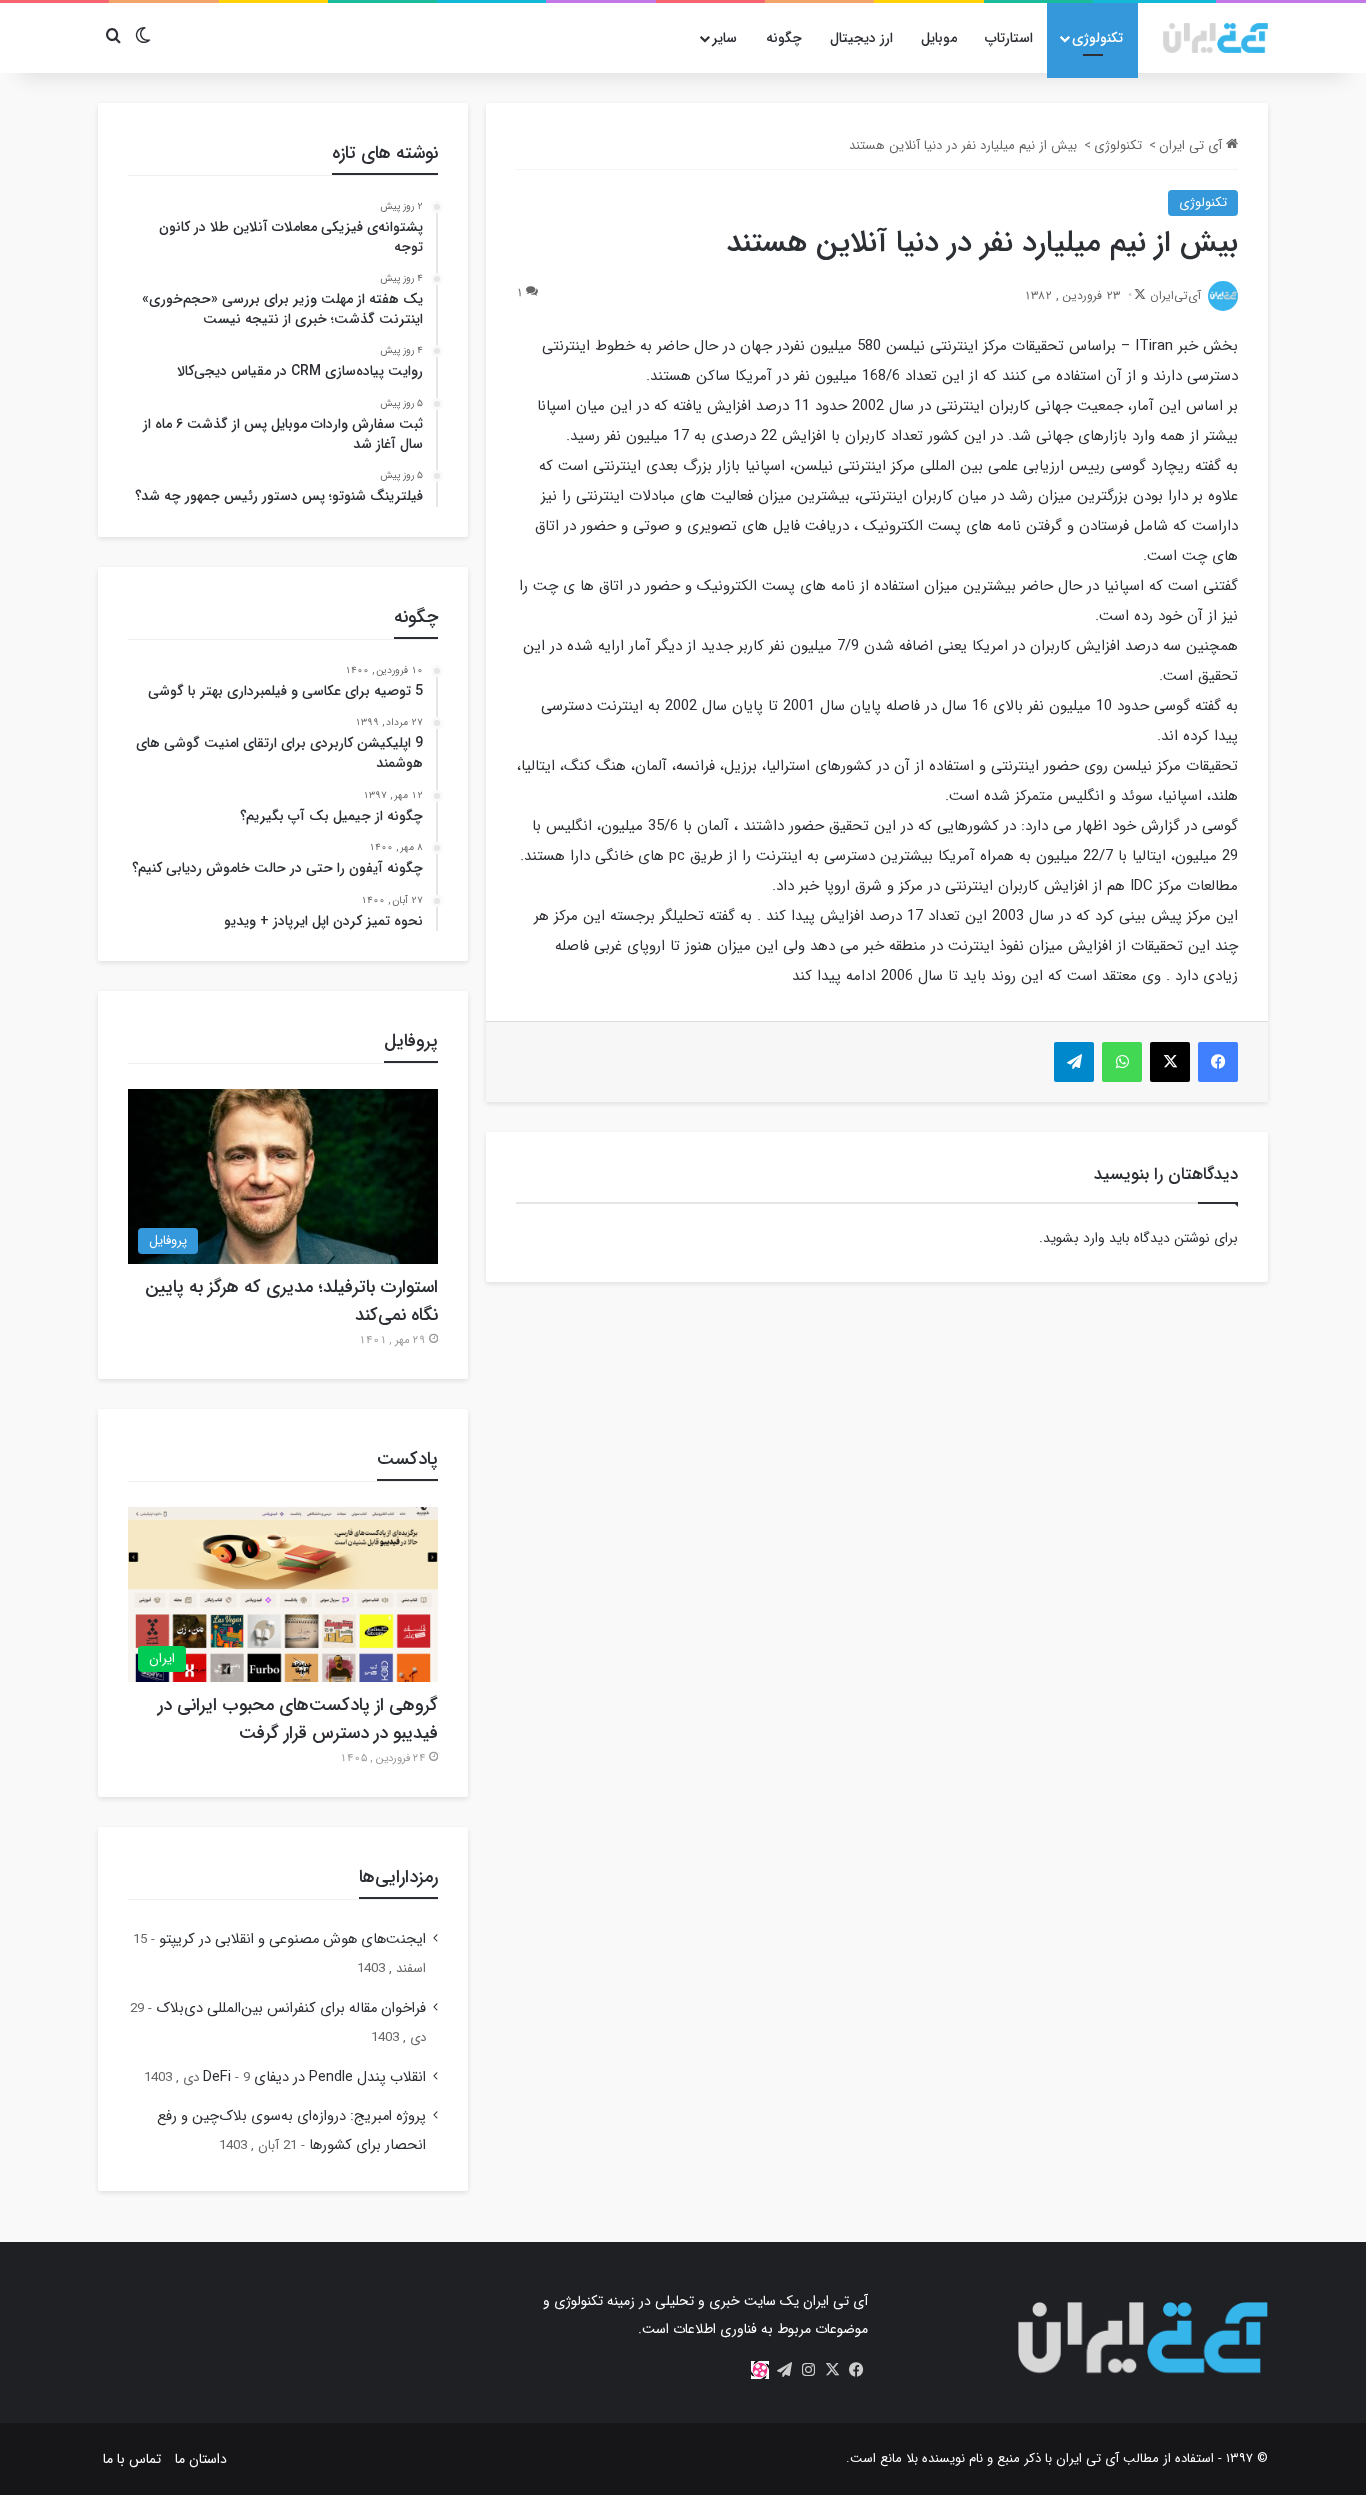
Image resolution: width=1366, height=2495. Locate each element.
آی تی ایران (1192, 145)
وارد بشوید (1074, 1238)
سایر (724, 38)
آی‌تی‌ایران (1175, 295)
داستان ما (201, 2459)
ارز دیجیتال (861, 38)
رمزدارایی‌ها (398, 1877)
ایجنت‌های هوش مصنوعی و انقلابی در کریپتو (292, 1939)
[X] (832, 2370)
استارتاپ (1009, 38)
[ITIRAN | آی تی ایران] (1215, 38)
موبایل (939, 38)
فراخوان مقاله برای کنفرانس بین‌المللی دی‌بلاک (291, 2008)
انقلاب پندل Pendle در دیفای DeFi (314, 2077)
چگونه (784, 38)
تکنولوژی (1097, 38)
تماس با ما (132, 2459)
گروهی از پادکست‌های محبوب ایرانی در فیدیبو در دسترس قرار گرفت (298, 1719)
